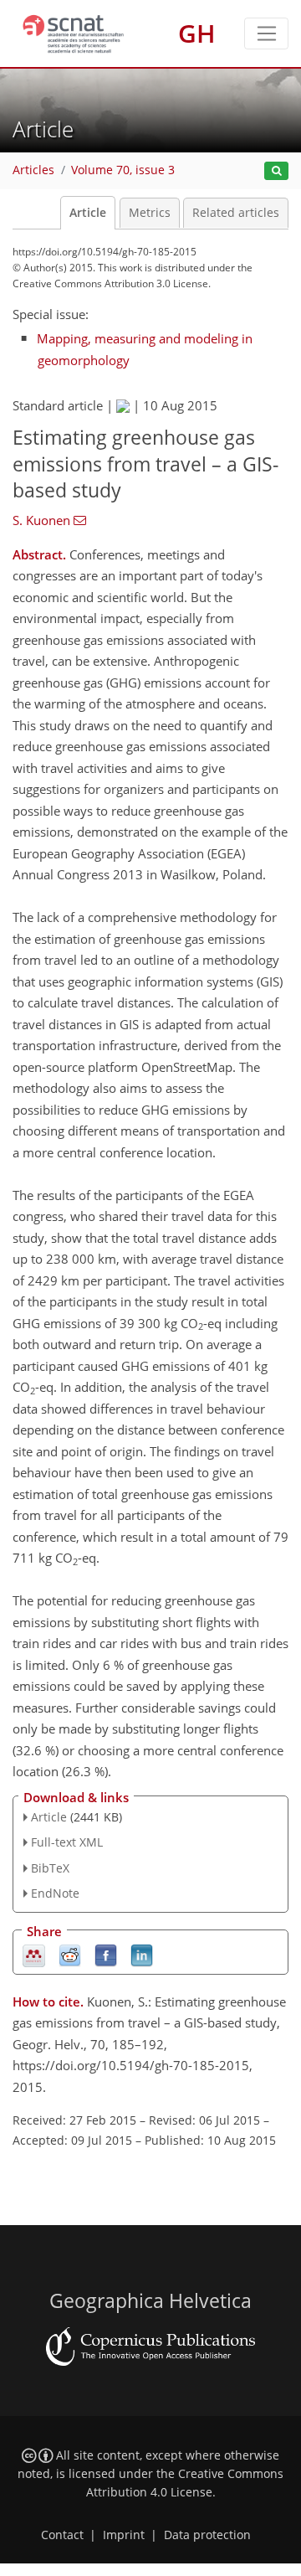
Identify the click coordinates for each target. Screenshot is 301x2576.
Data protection (207, 2535)
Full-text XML (67, 1842)
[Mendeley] (34, 1954)
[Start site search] (276, 171)
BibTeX (50, 1868)
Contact (62, 2535)
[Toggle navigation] (266, 33)
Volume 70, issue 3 (123, 170)
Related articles (236, 213)
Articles (33, 170)
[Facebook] (106, 1954)
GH (197, 33)
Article (88, 213)
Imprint (124, 2535)
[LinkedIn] (142, 1954)
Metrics (150, 213)
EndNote (55, 1893)
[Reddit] (70, 1954)
